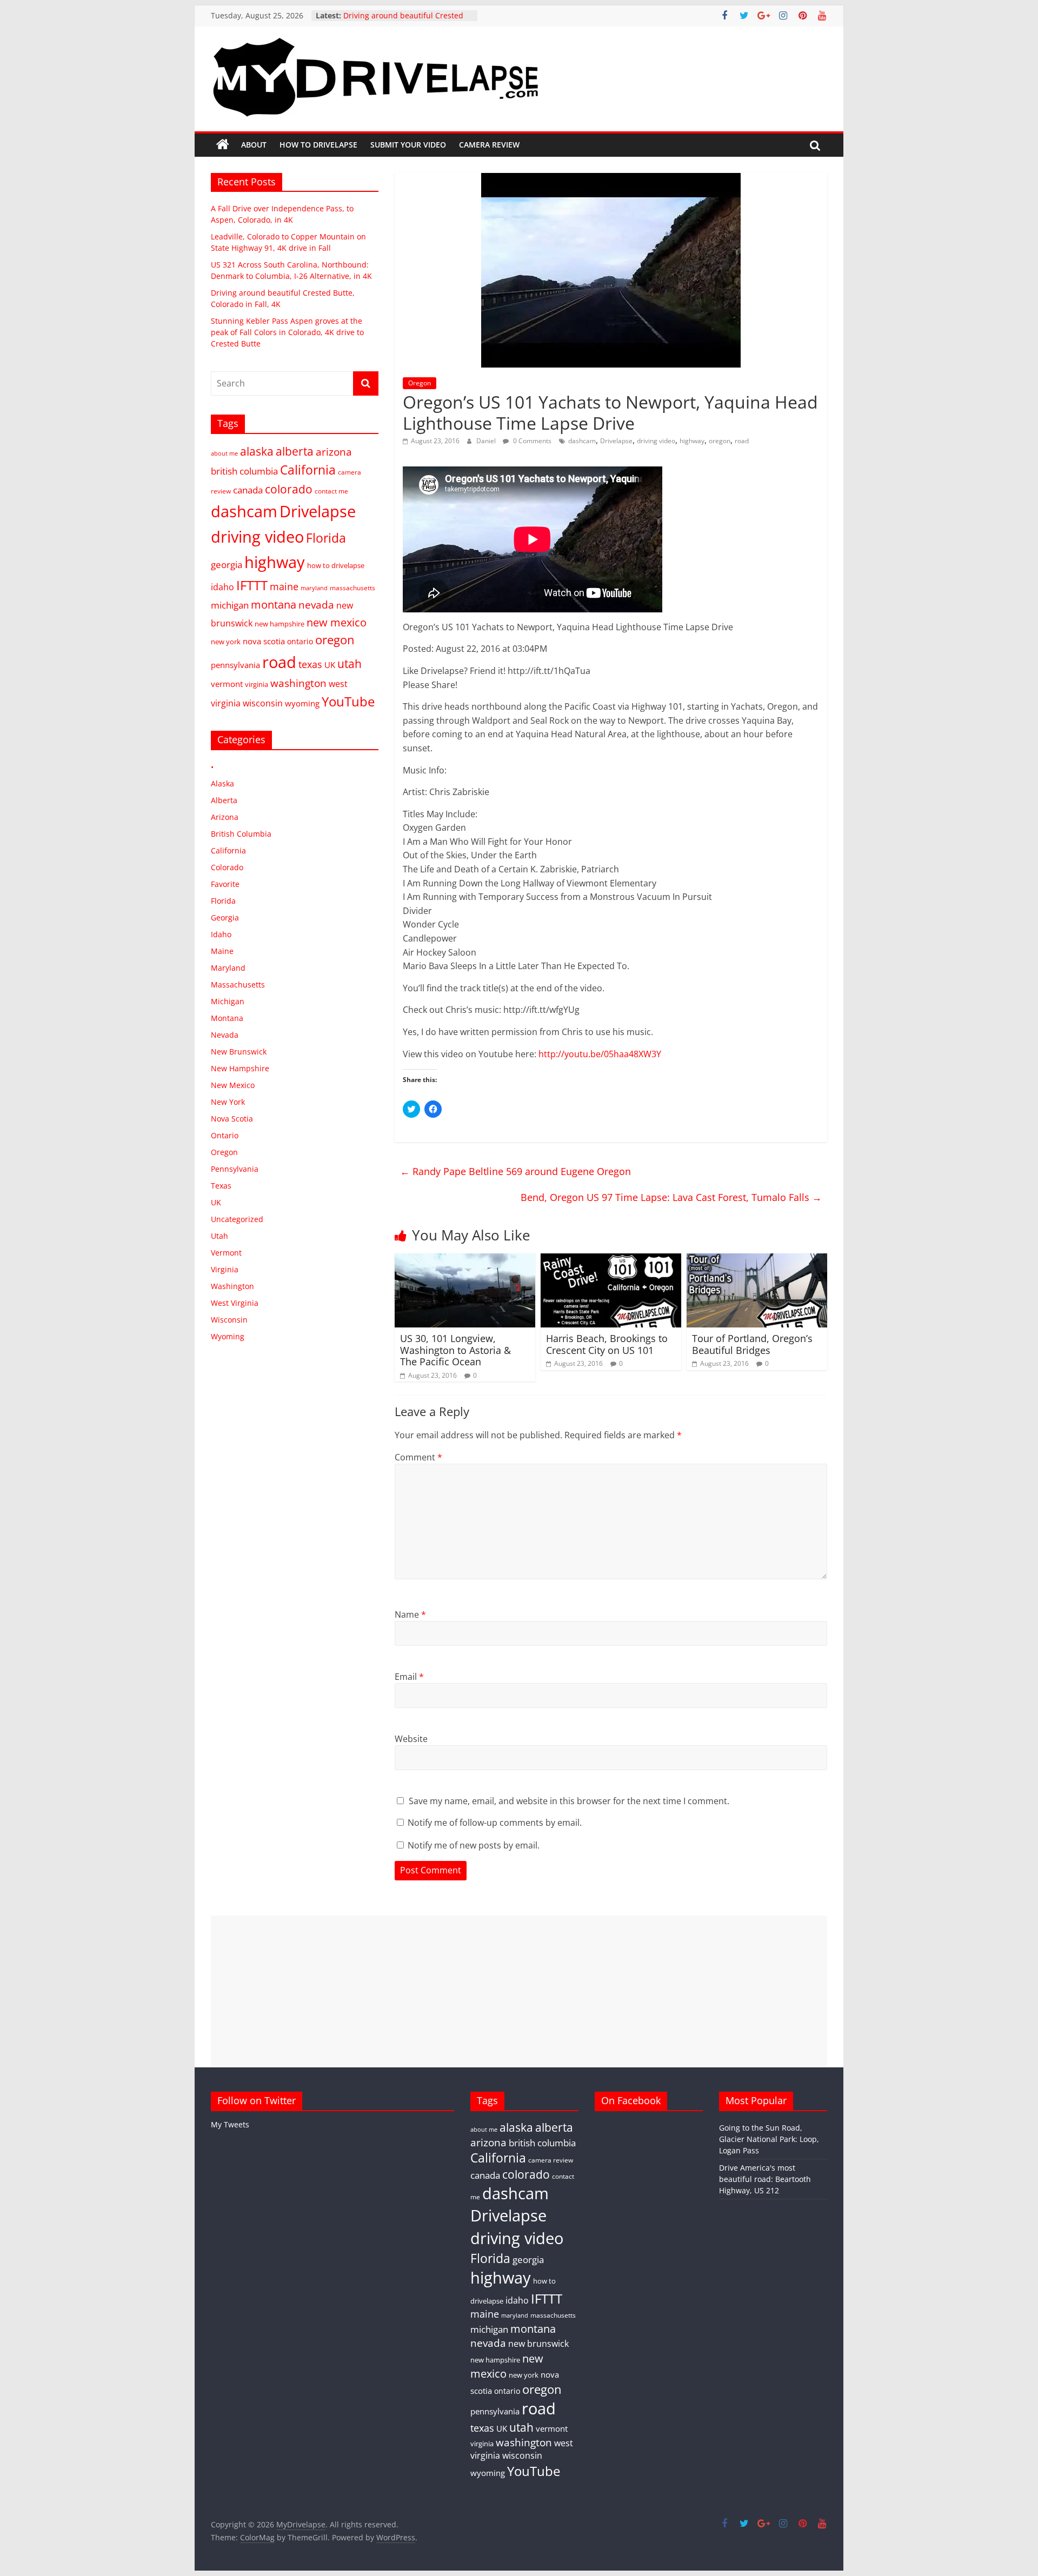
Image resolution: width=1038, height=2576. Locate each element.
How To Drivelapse (318, 145)
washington (298, 683)
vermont (227, 684)
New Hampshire (240, 1068)
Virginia (225, 1269)
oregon (720, 441)
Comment (418, 1457)
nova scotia (264, 641)
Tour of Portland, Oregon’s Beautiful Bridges (752, 1344)
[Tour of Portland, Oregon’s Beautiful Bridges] (757, 1260)
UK (330, 665)
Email (409, 1677)
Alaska (222, 783)
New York (228, 1102)
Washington (232, 1286)
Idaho (221, 934)
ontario (300, 641)
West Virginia (235, 1303)
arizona (334, 452)
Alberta (224, 800)
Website (411, 1739)
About (254, 145)
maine (284, 586)
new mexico (337, 622)
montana (274, 604)
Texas (221, 1186)
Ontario (225, 1135)
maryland (314, 588)
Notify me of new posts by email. (474, 1845)
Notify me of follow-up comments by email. (495, 1823)
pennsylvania (235, 665)
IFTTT (252, 585)
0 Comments (531, 441)
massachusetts (352, 588)
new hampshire (280, 624)
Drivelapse (616, 441)
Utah (219, 1236)
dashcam (582, 441)
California (308, 470)
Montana (227, 1018)
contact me (331, 491)
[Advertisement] (519, 1991)
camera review (551, 2160)
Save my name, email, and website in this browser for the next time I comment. (569, 1801)
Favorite (225, 884)
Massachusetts (238, 985)
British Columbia (241, 834)
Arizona (225, 817)
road (742, 441)
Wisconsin (229, 1320)
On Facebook (631, 2100)
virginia (257, 684)
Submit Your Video (408, 145)
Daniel (487, 441)
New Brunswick (239, 1052)
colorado (289, 489)
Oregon (420, 383)
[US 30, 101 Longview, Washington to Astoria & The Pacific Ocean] (465, 1260)
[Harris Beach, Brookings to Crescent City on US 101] (611, 1260)
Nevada (225, 1035)
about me (224, 453)
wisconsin (263, 703)
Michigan (228, 1001)
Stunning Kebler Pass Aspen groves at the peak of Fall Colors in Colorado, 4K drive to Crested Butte (287, 332)
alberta (295, 451)
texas (310, 664)
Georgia (225, 917)
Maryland (228, 968)
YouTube (348, 701)
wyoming (302, 703)
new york (226, 642)
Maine (222, 951)
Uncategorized (237, 1219)
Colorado (227, 867)
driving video (656, 441)
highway (692, 441)
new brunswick (538, 2344)
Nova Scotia (232, 1119)
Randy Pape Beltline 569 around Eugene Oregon (515, 1171)
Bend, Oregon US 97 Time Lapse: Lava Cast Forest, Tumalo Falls (671, 1197)
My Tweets (230, 2124)
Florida (326, 538)
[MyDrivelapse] (223, 145)
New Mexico (233, 1085)
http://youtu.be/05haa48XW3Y (600, 1054)
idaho (222, 587)
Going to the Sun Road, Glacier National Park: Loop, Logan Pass (769, 2139)
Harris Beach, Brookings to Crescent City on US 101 (607, 1344)
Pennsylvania (235, 1169)
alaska (257, 451)
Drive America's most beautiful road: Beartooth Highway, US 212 (765, 2179)
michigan (230, 605)
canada (248, 490)
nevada (316, 605)
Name (410, 1614)
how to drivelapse (336, 565)
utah (350, 664)
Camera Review (489, 145)
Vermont (226, 1253)
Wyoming (228, 1336)
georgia (227, 565)
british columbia (244, 471)
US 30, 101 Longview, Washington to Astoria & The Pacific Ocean (455, 1350)
